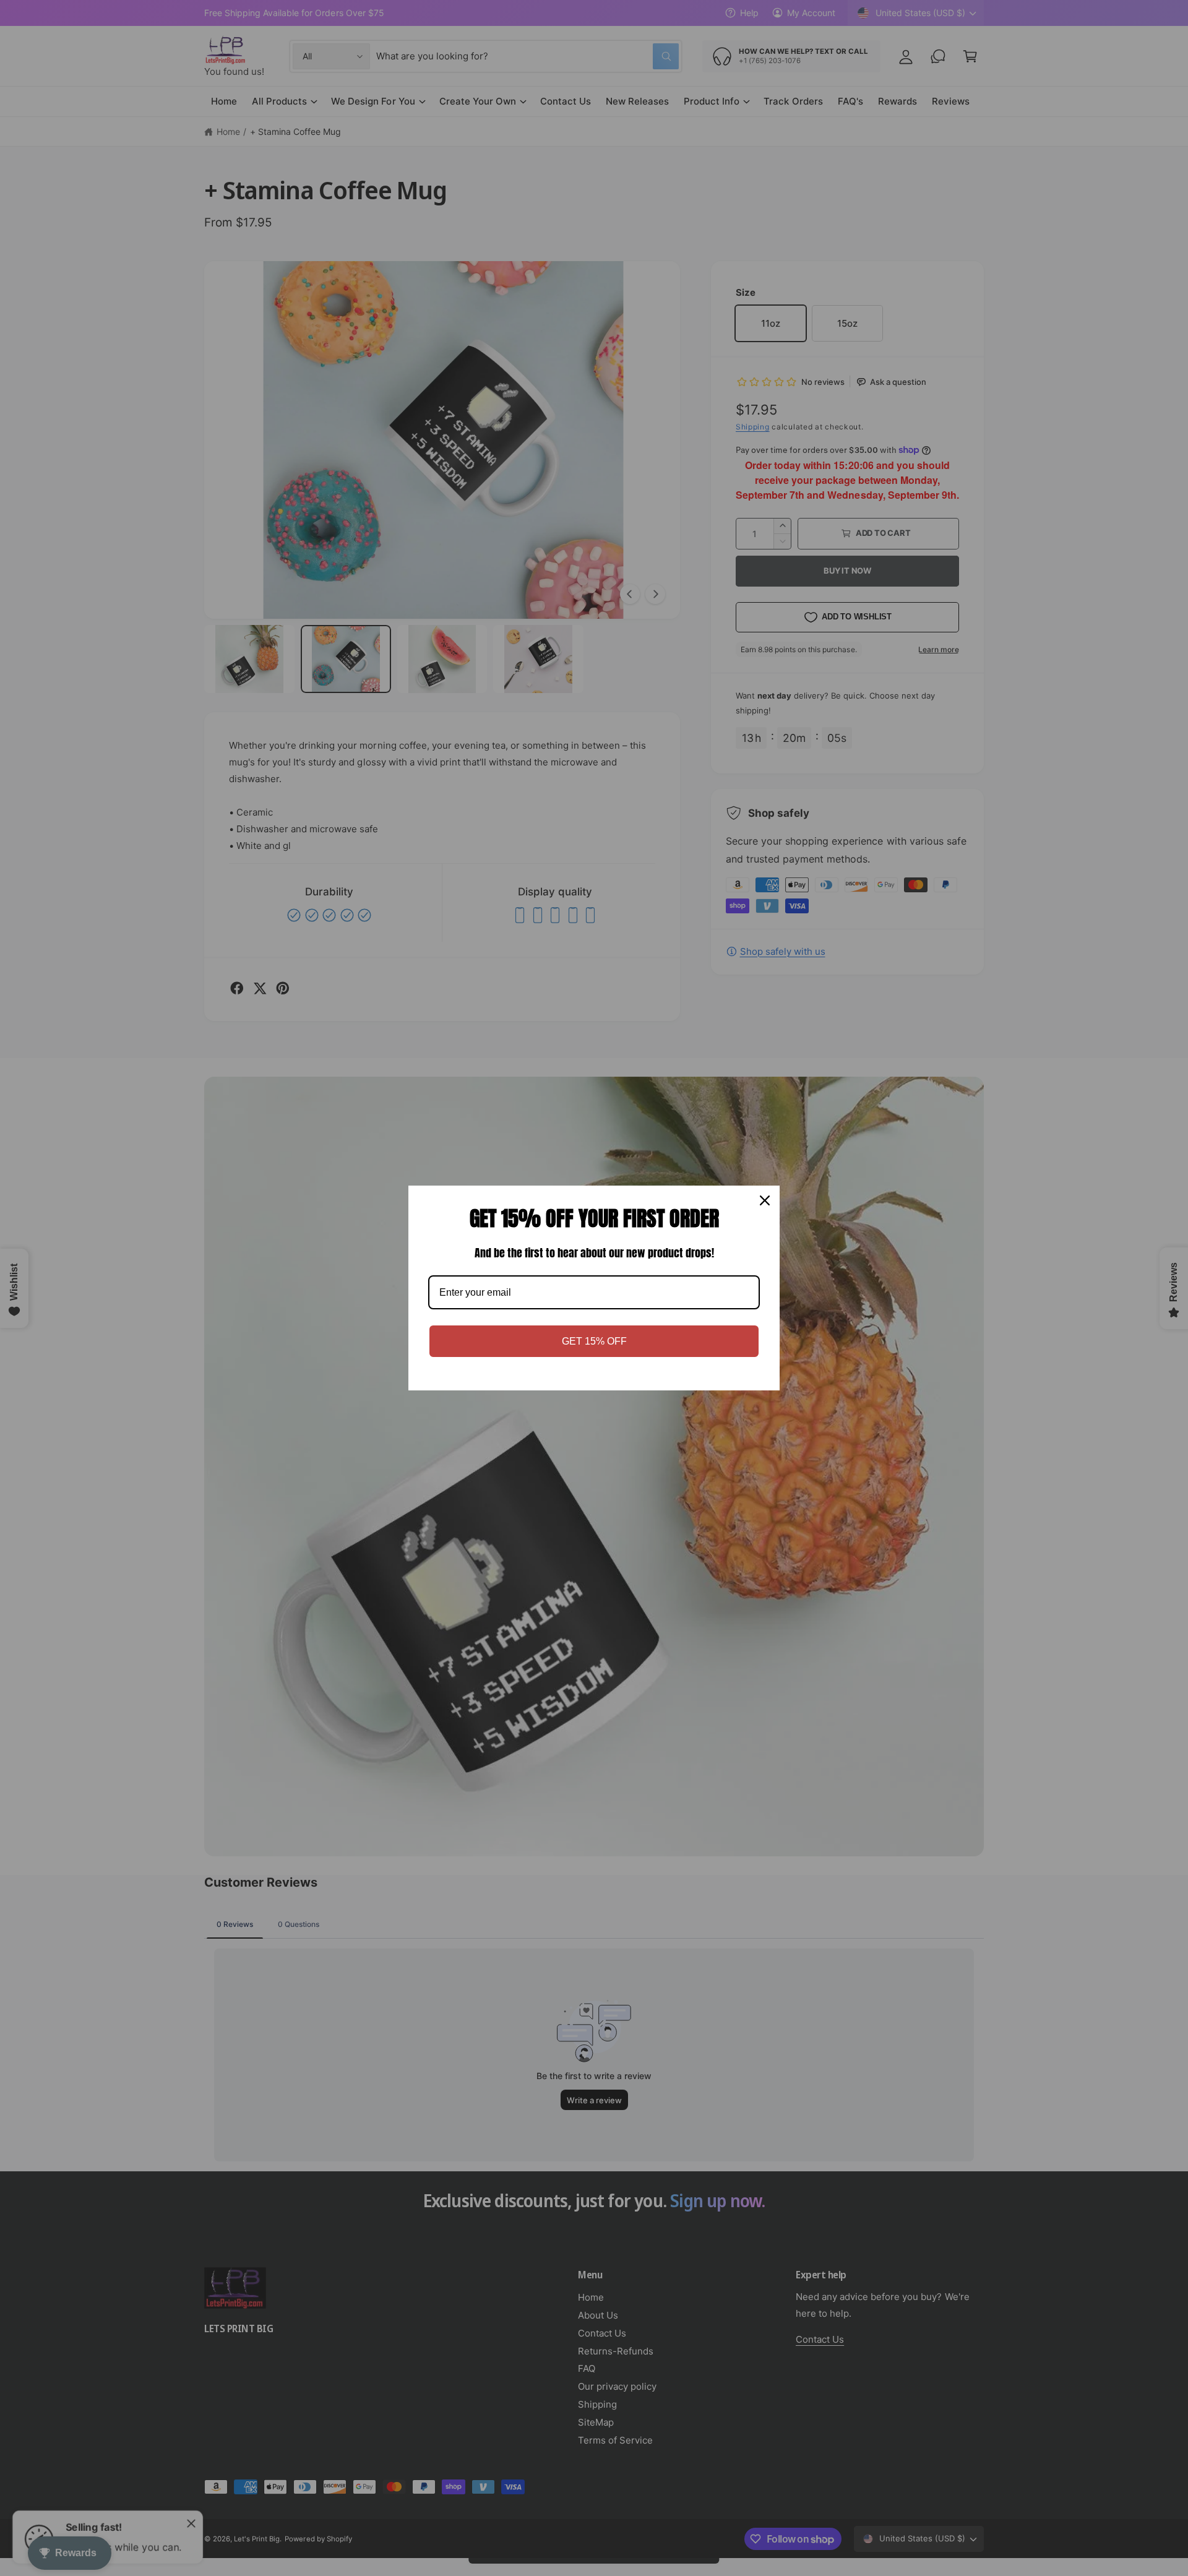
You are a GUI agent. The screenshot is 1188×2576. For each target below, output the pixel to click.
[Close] (765, 1200)
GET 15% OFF (594, 1341)
